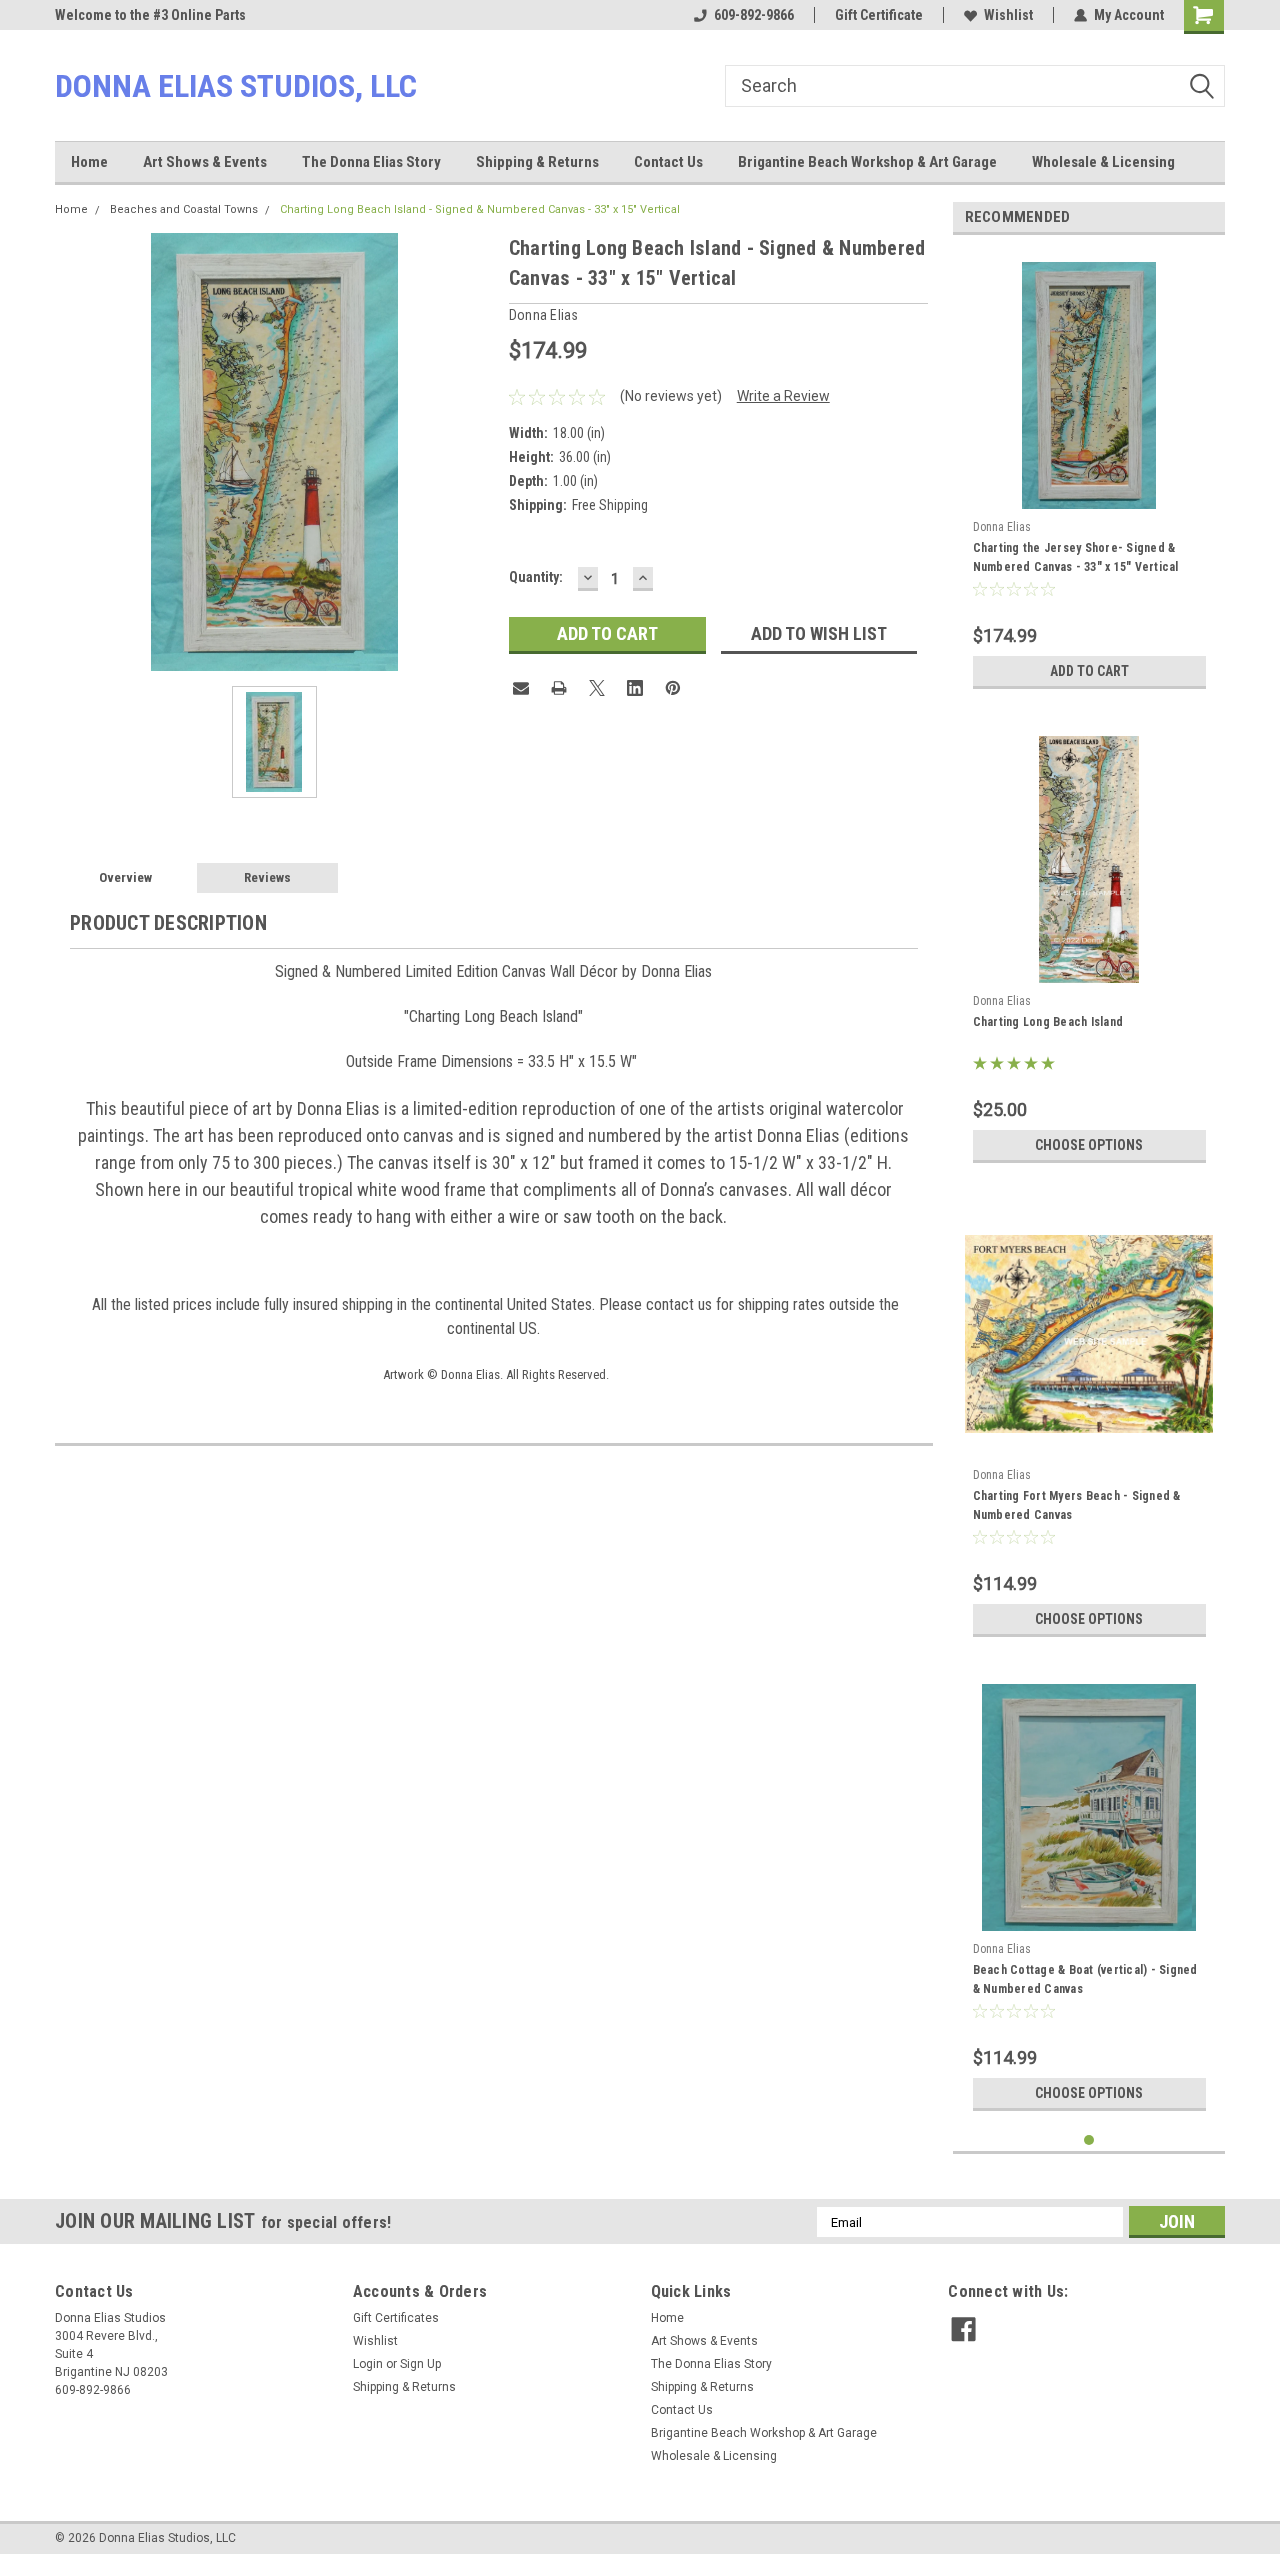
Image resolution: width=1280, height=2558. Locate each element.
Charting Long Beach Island (1048, 1022)
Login (368, 2364)
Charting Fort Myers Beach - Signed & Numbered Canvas (1077, 1505)
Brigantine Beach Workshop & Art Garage (867, 162)
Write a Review (783, 396)
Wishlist (1008, 15)
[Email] (521, 688)
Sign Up (420, 2364)
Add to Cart (1089, 671)
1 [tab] (1089, 2140)
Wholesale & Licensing (1103, 162)
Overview (125, 877)
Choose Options (1089, 1145)
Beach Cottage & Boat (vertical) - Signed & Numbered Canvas (1085, 1979)
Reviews (267, 877)
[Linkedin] (635, 688)
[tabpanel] (1089, 474)
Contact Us (668, 162)
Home (89, 162)
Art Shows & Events (205, 162)
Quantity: (536, 577)
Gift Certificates (396, 2318)
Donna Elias (1002, 527)
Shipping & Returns (537, 162)
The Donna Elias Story (371, 162)
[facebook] (963, 2329)
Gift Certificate (879, 15)
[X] (597, 688)
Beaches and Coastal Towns (184, 209)
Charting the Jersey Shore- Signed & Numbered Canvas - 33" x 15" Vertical (1076, 557)
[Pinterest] (673, 688)
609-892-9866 (754, 15)
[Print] (559, 688)
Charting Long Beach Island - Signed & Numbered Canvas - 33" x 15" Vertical (480, 209)
